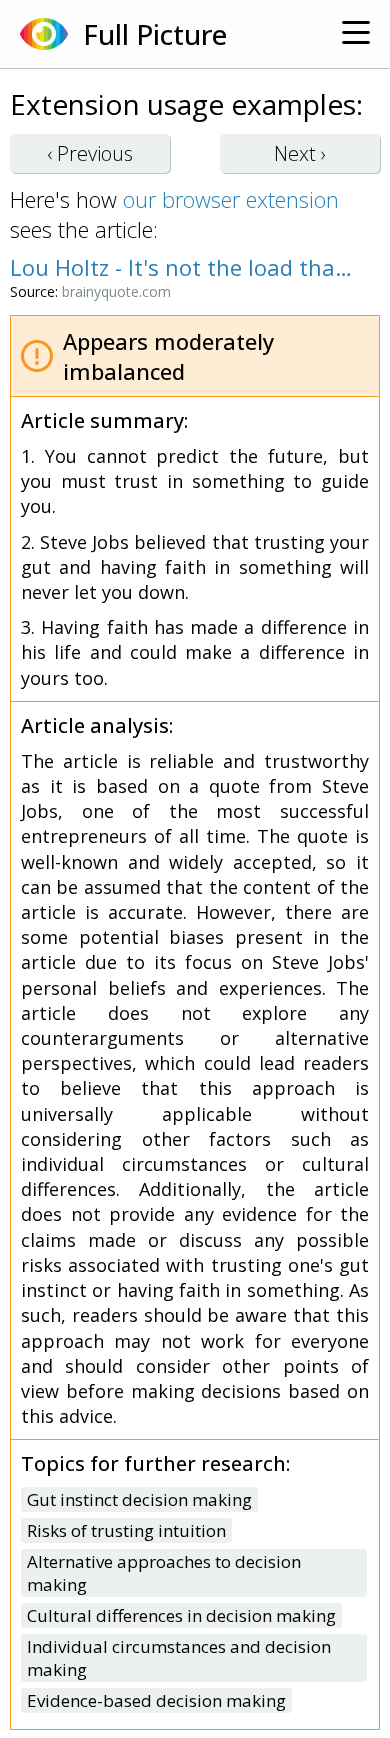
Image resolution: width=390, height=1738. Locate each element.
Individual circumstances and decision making (179, 1658)
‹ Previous (90, 153)
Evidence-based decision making (156, 1700)
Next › (300, 153)
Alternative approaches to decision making (164, 1573)
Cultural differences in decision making (181, 1615)
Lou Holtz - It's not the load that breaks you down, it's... (185, 267)
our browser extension (231, 199)
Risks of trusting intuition (126, 1530)
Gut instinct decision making (139, 1499)
